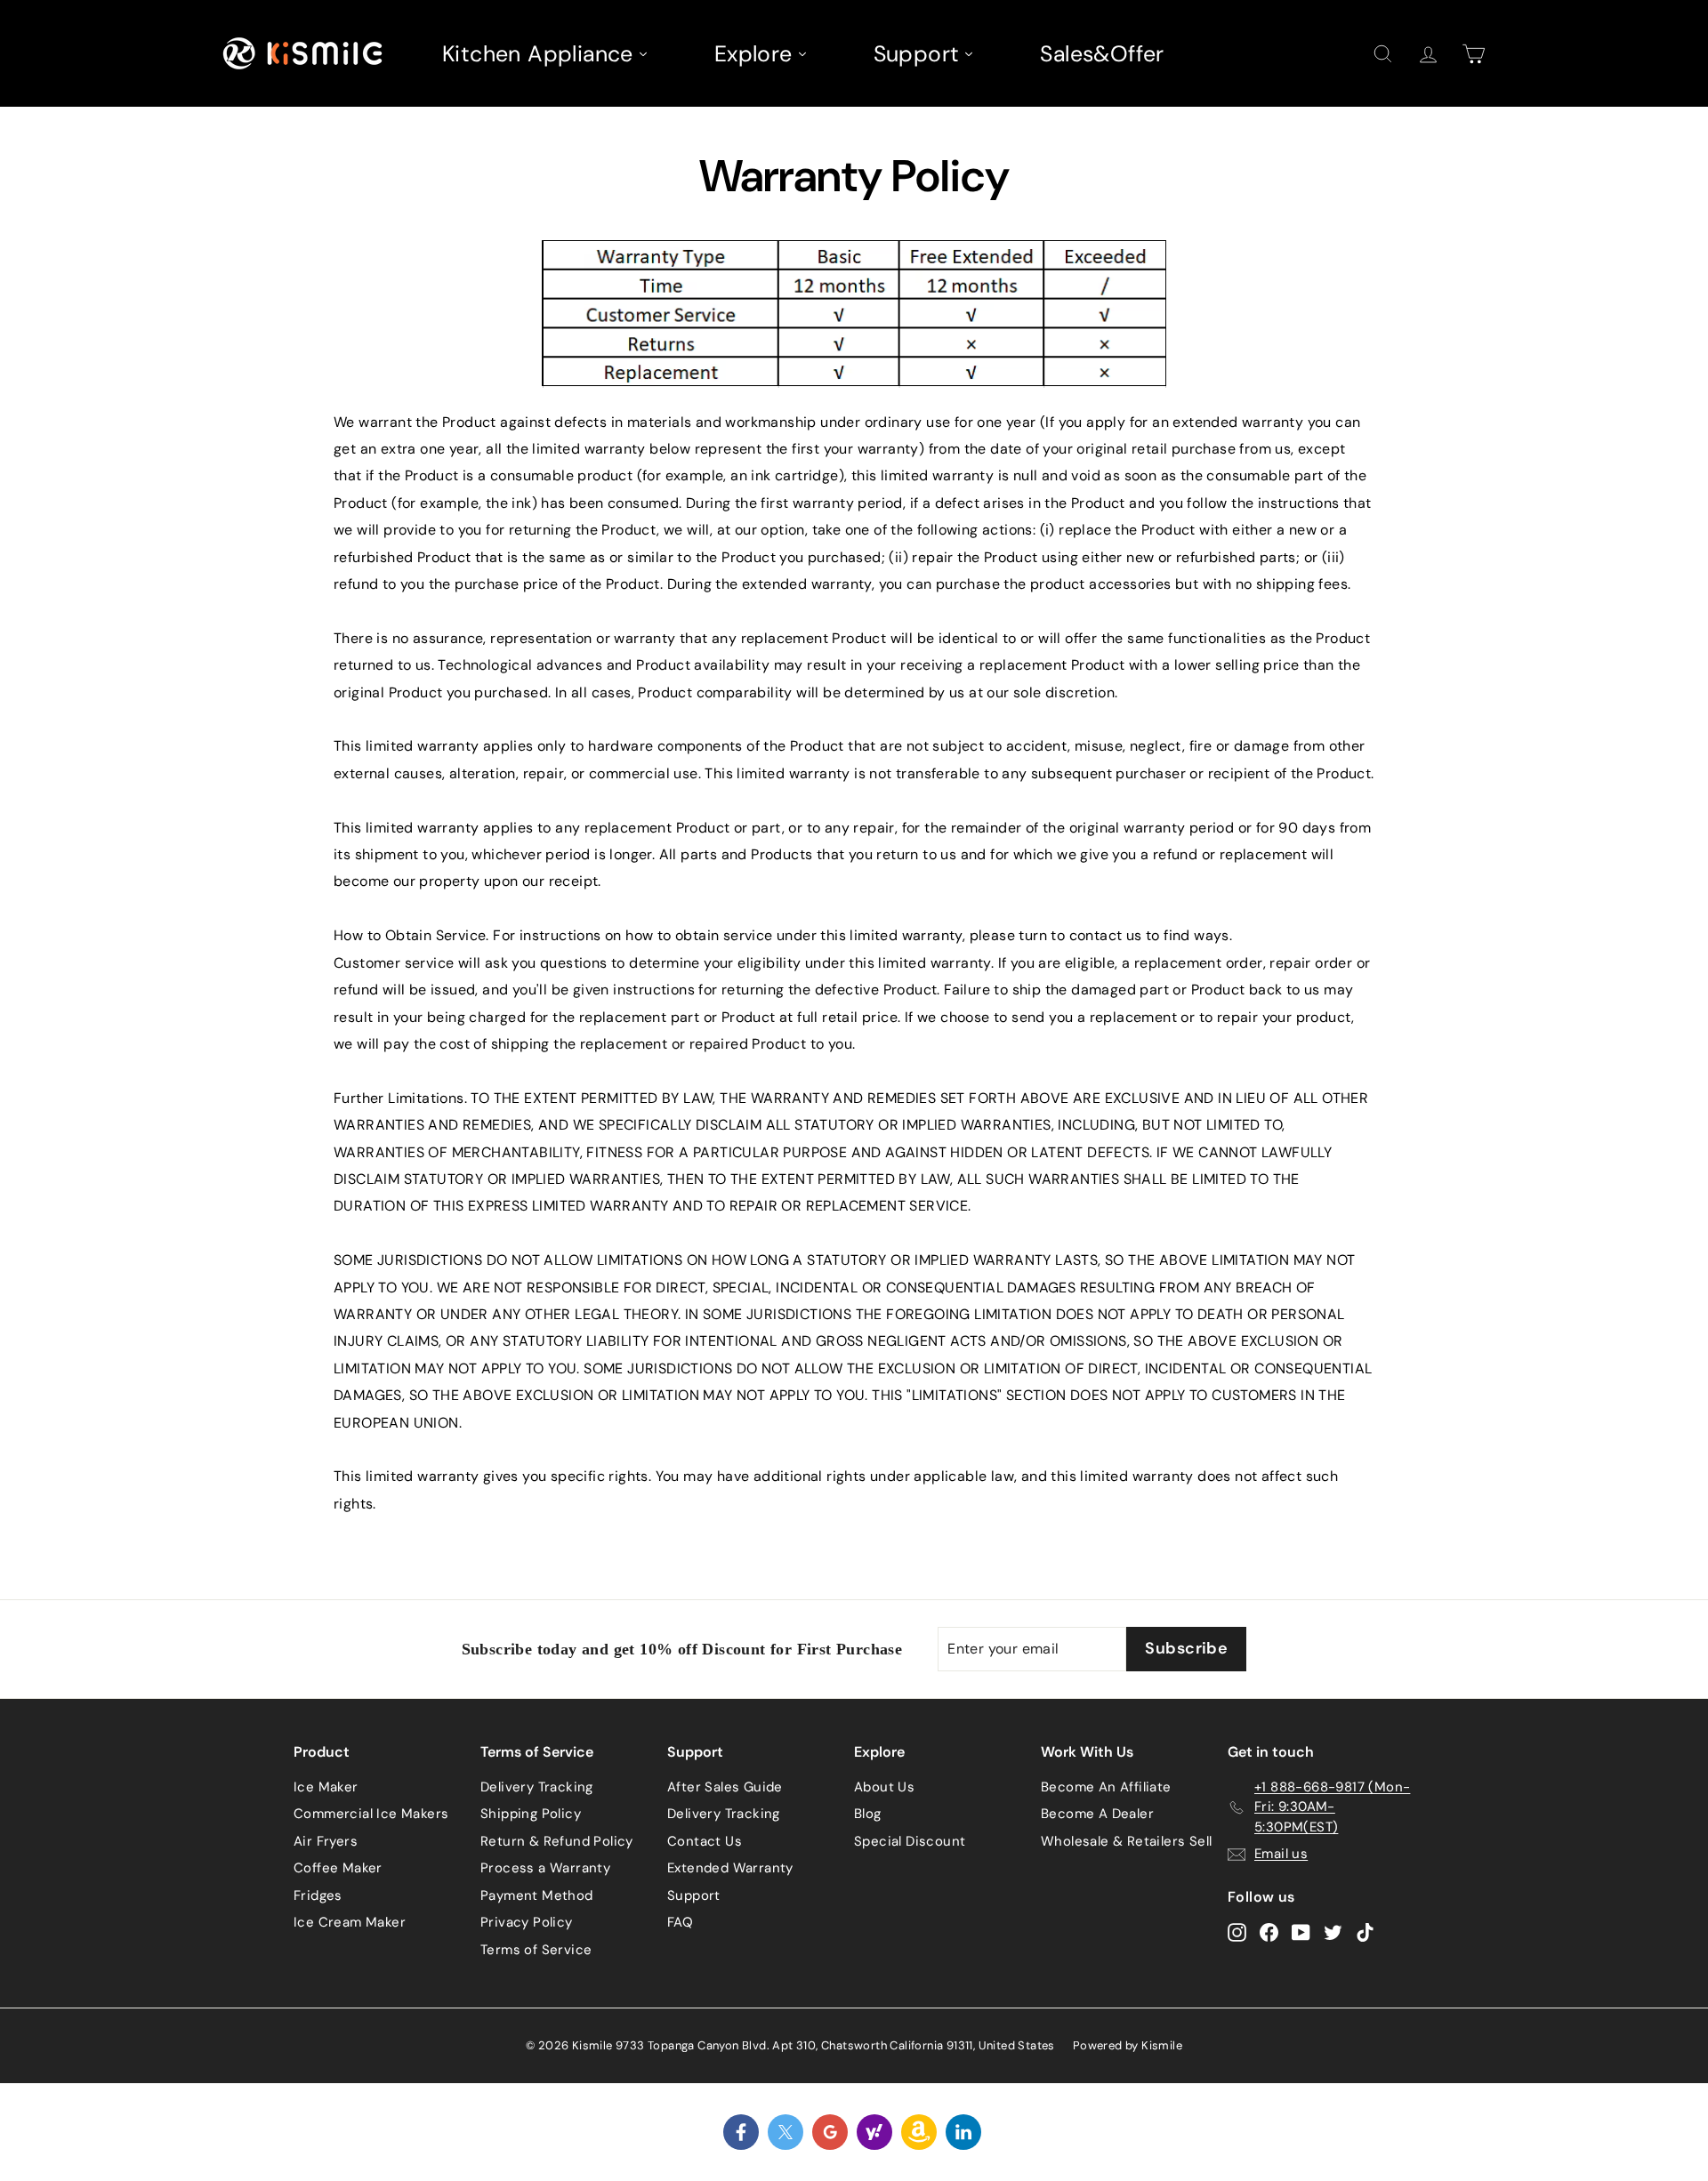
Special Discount (910, 1841)
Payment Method (537, 1895)
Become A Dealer (1097, 1814)
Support (694, 1895)
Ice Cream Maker (350, 1922)
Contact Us (705, 1841)
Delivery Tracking (537, 1787)
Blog (868, 1814)
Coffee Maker (338, 1868)
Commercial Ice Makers (371, 1814)
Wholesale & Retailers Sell (1126, 1841)
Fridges (318, 1895)
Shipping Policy (531, 1814)
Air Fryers (326, 1841)
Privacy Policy (527, 1922)
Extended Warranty (730, 1868)
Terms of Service (536, 1950)
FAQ (680, 1922)
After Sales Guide (725, 1787)
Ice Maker (326, 1787)
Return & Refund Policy (557, 1841)
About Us (884, 1787)
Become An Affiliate (1106, 1787)
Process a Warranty (545, 1868)
